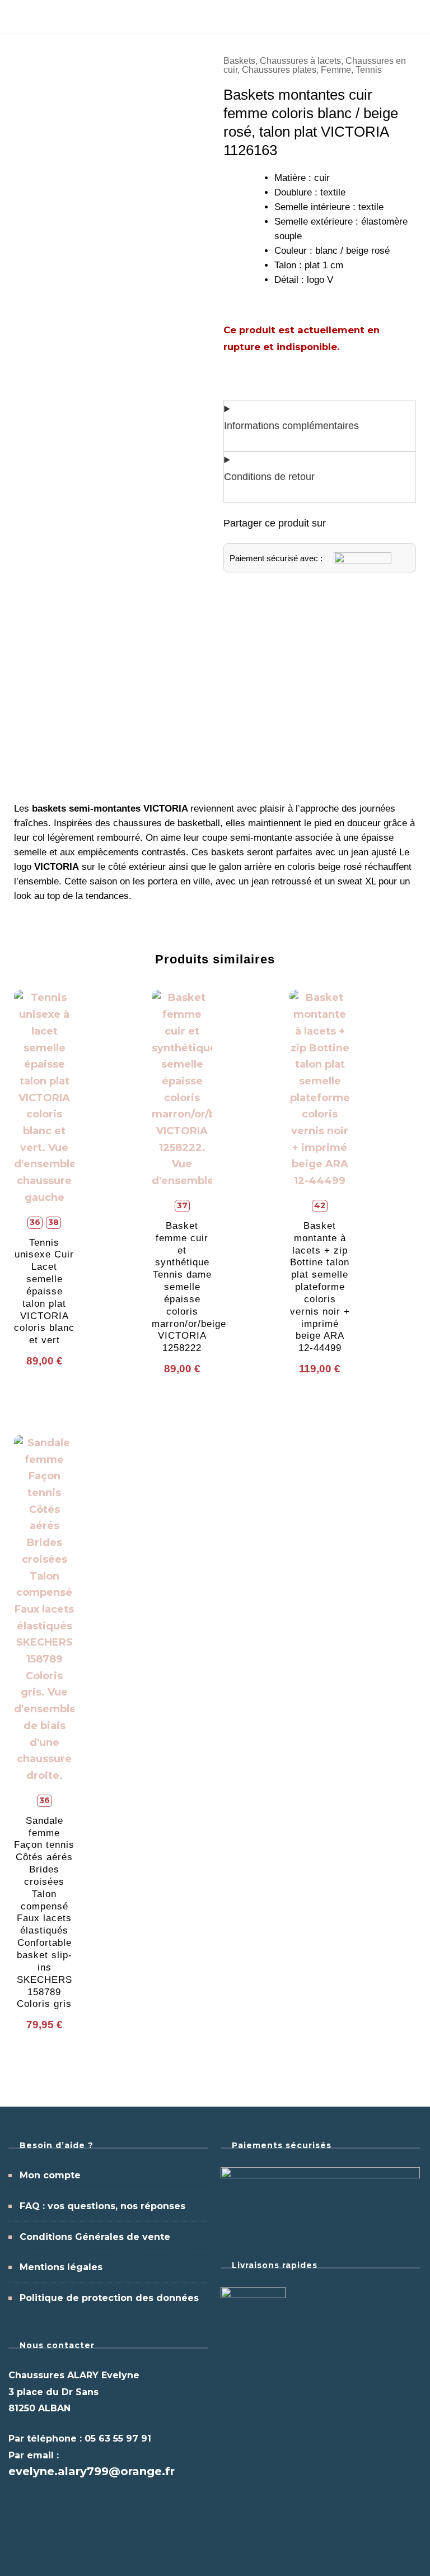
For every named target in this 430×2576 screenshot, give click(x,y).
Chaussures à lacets (300, 61)
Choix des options (45, 1155)
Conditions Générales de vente (95, 2237)
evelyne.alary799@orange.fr (92, 2471)
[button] (339, 524)
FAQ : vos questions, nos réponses (102, 2206)
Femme (336, 70)
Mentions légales (61, 2267)
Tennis (369, 70)
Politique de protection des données (109, 2298)
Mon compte (50, 2175)
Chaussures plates (279, 70)
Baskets (239, 61)
